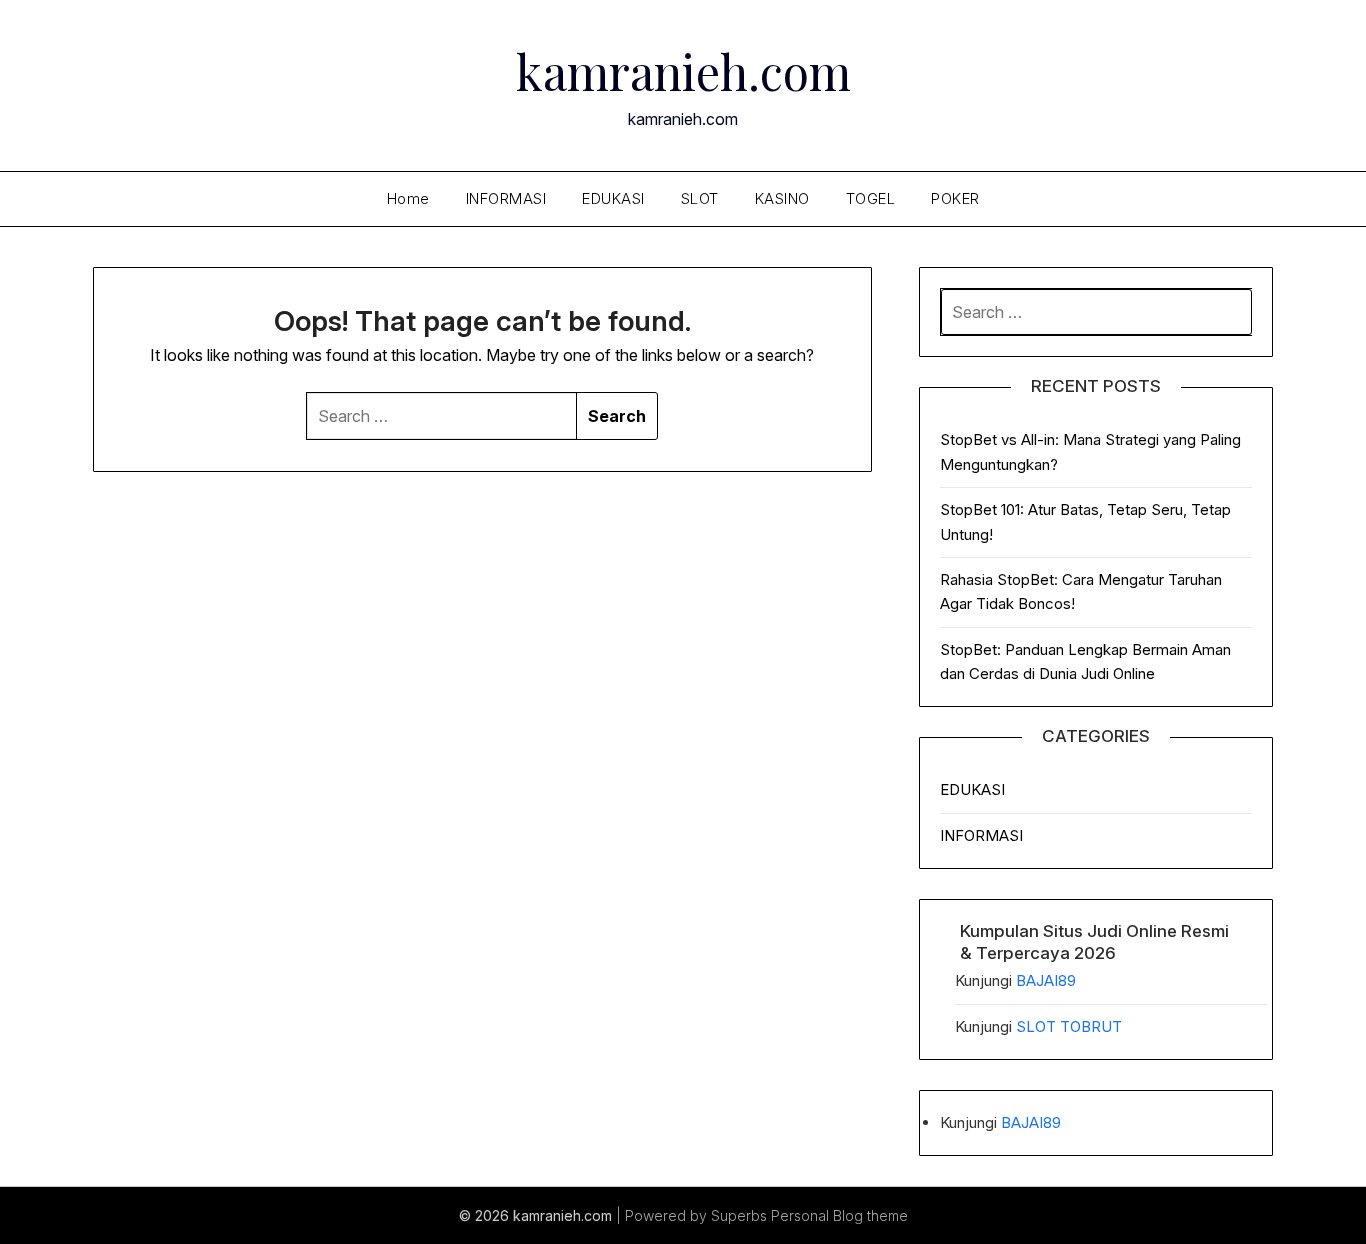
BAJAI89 (1046, 980)
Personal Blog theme (839, 1215)
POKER (955, 198)
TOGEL (871, 198)
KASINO (782, 198)
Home (408, 198)
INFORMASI (506, 198)
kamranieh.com (683, 71)
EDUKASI (613, 198)
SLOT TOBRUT (1069, 1026)
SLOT (700, 198)
